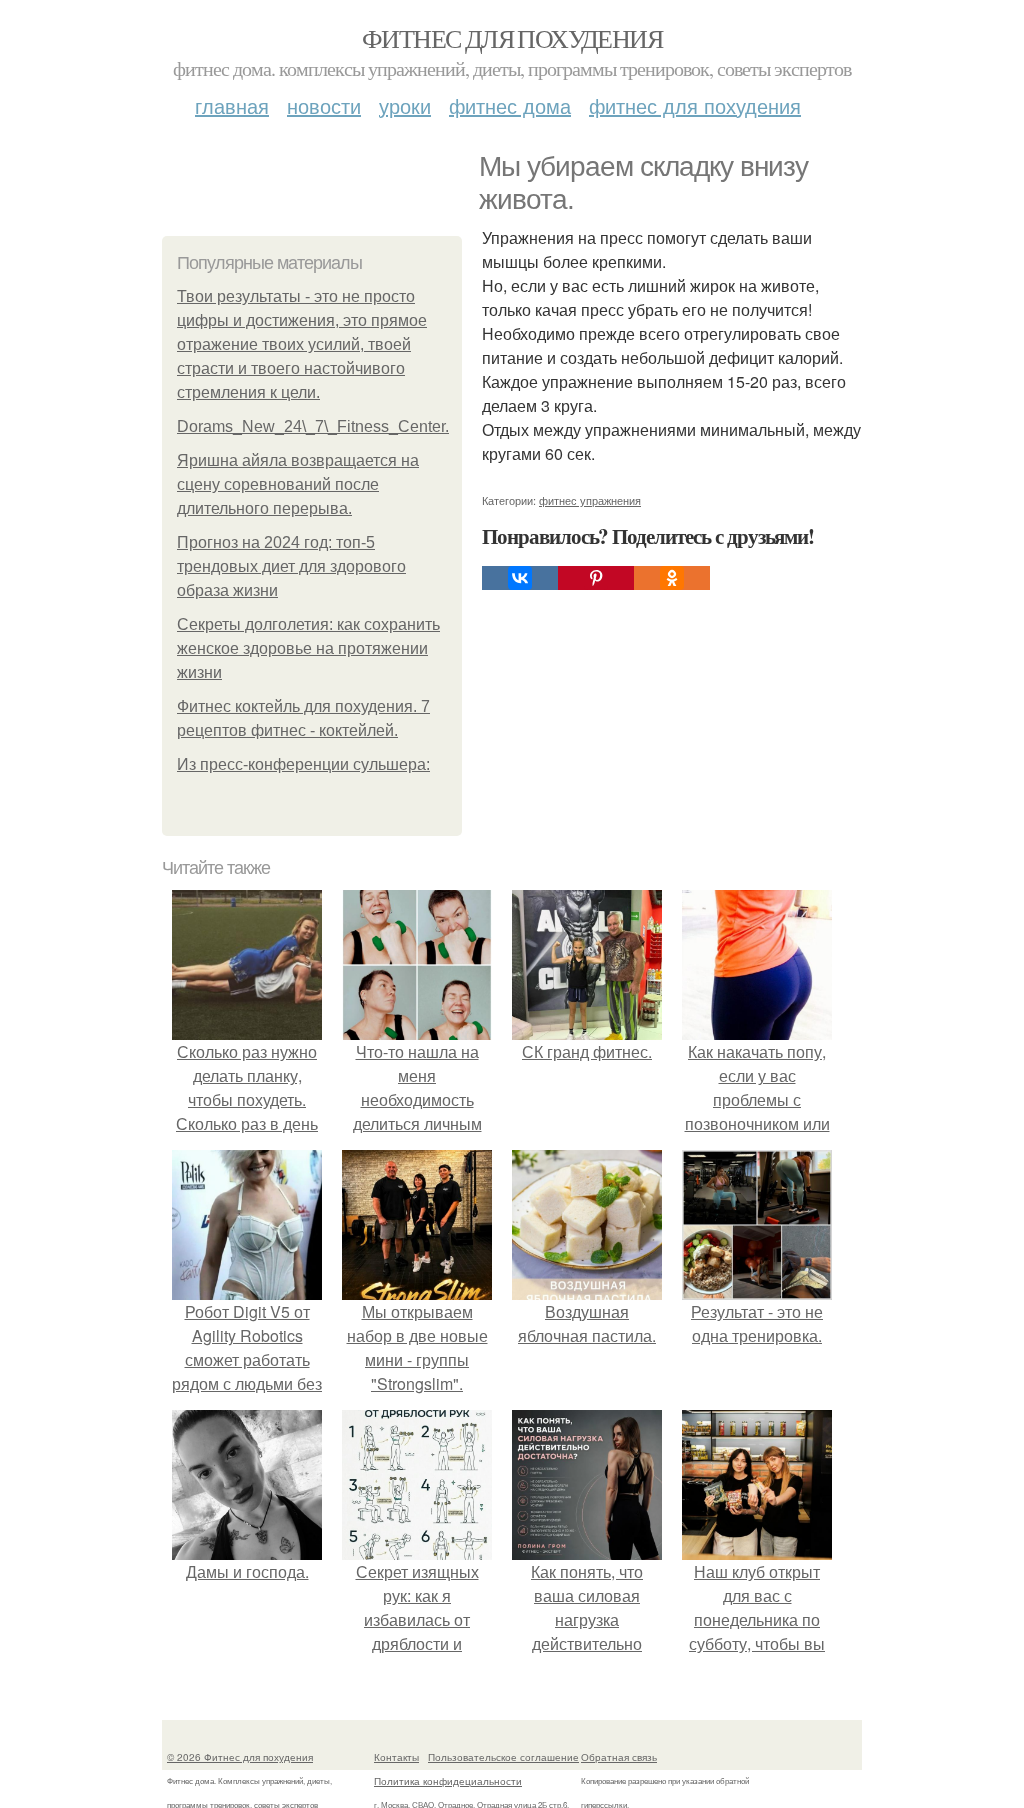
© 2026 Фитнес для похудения (240, 1757)
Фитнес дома (510, 105)
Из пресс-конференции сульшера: (303, 764)
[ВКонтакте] (520, 578)
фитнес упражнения (590, 500)
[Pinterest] (596, 578)
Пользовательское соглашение (503, 1757)
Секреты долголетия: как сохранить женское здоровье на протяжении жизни (308, 648)
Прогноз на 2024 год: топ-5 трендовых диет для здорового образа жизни (291, 566)
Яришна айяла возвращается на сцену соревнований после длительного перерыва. (298, 484)
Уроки (405, 105)
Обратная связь (619, 1757)
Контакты (396, 1757)
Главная (232, 105)
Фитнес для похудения (512, 38)
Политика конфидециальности (448, 1781)
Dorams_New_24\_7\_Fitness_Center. (313, 426)
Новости (324, 105)
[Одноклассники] (672, 578)
